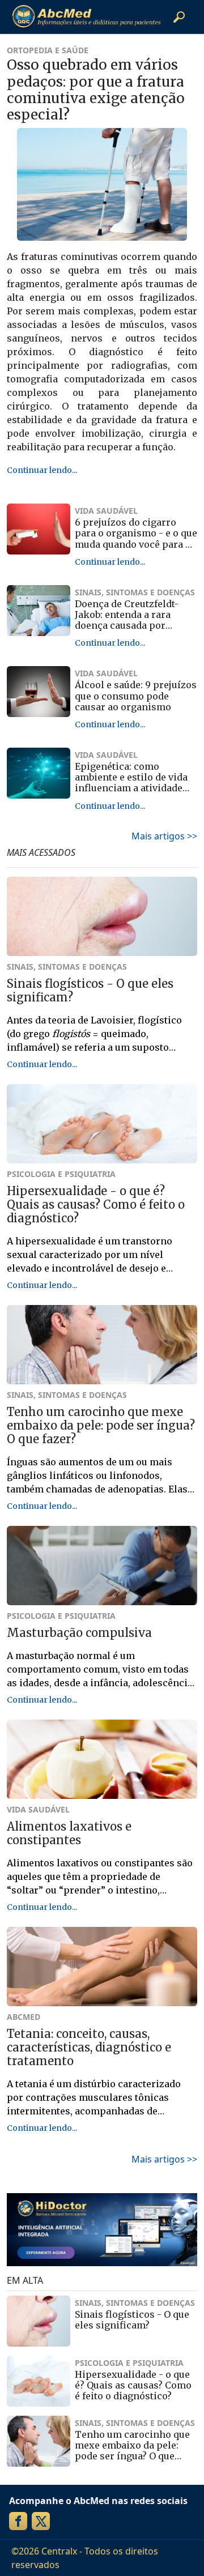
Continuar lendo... (42, 470)
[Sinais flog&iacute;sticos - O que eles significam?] (39, 2321)
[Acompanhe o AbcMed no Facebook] (18, 2521)
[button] (179, 17)
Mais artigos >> (164, 836)
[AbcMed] (86, 17)
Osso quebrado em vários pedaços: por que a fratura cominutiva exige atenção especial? (96, 90)
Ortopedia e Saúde (48, 50)
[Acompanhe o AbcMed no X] (41, 2521)
